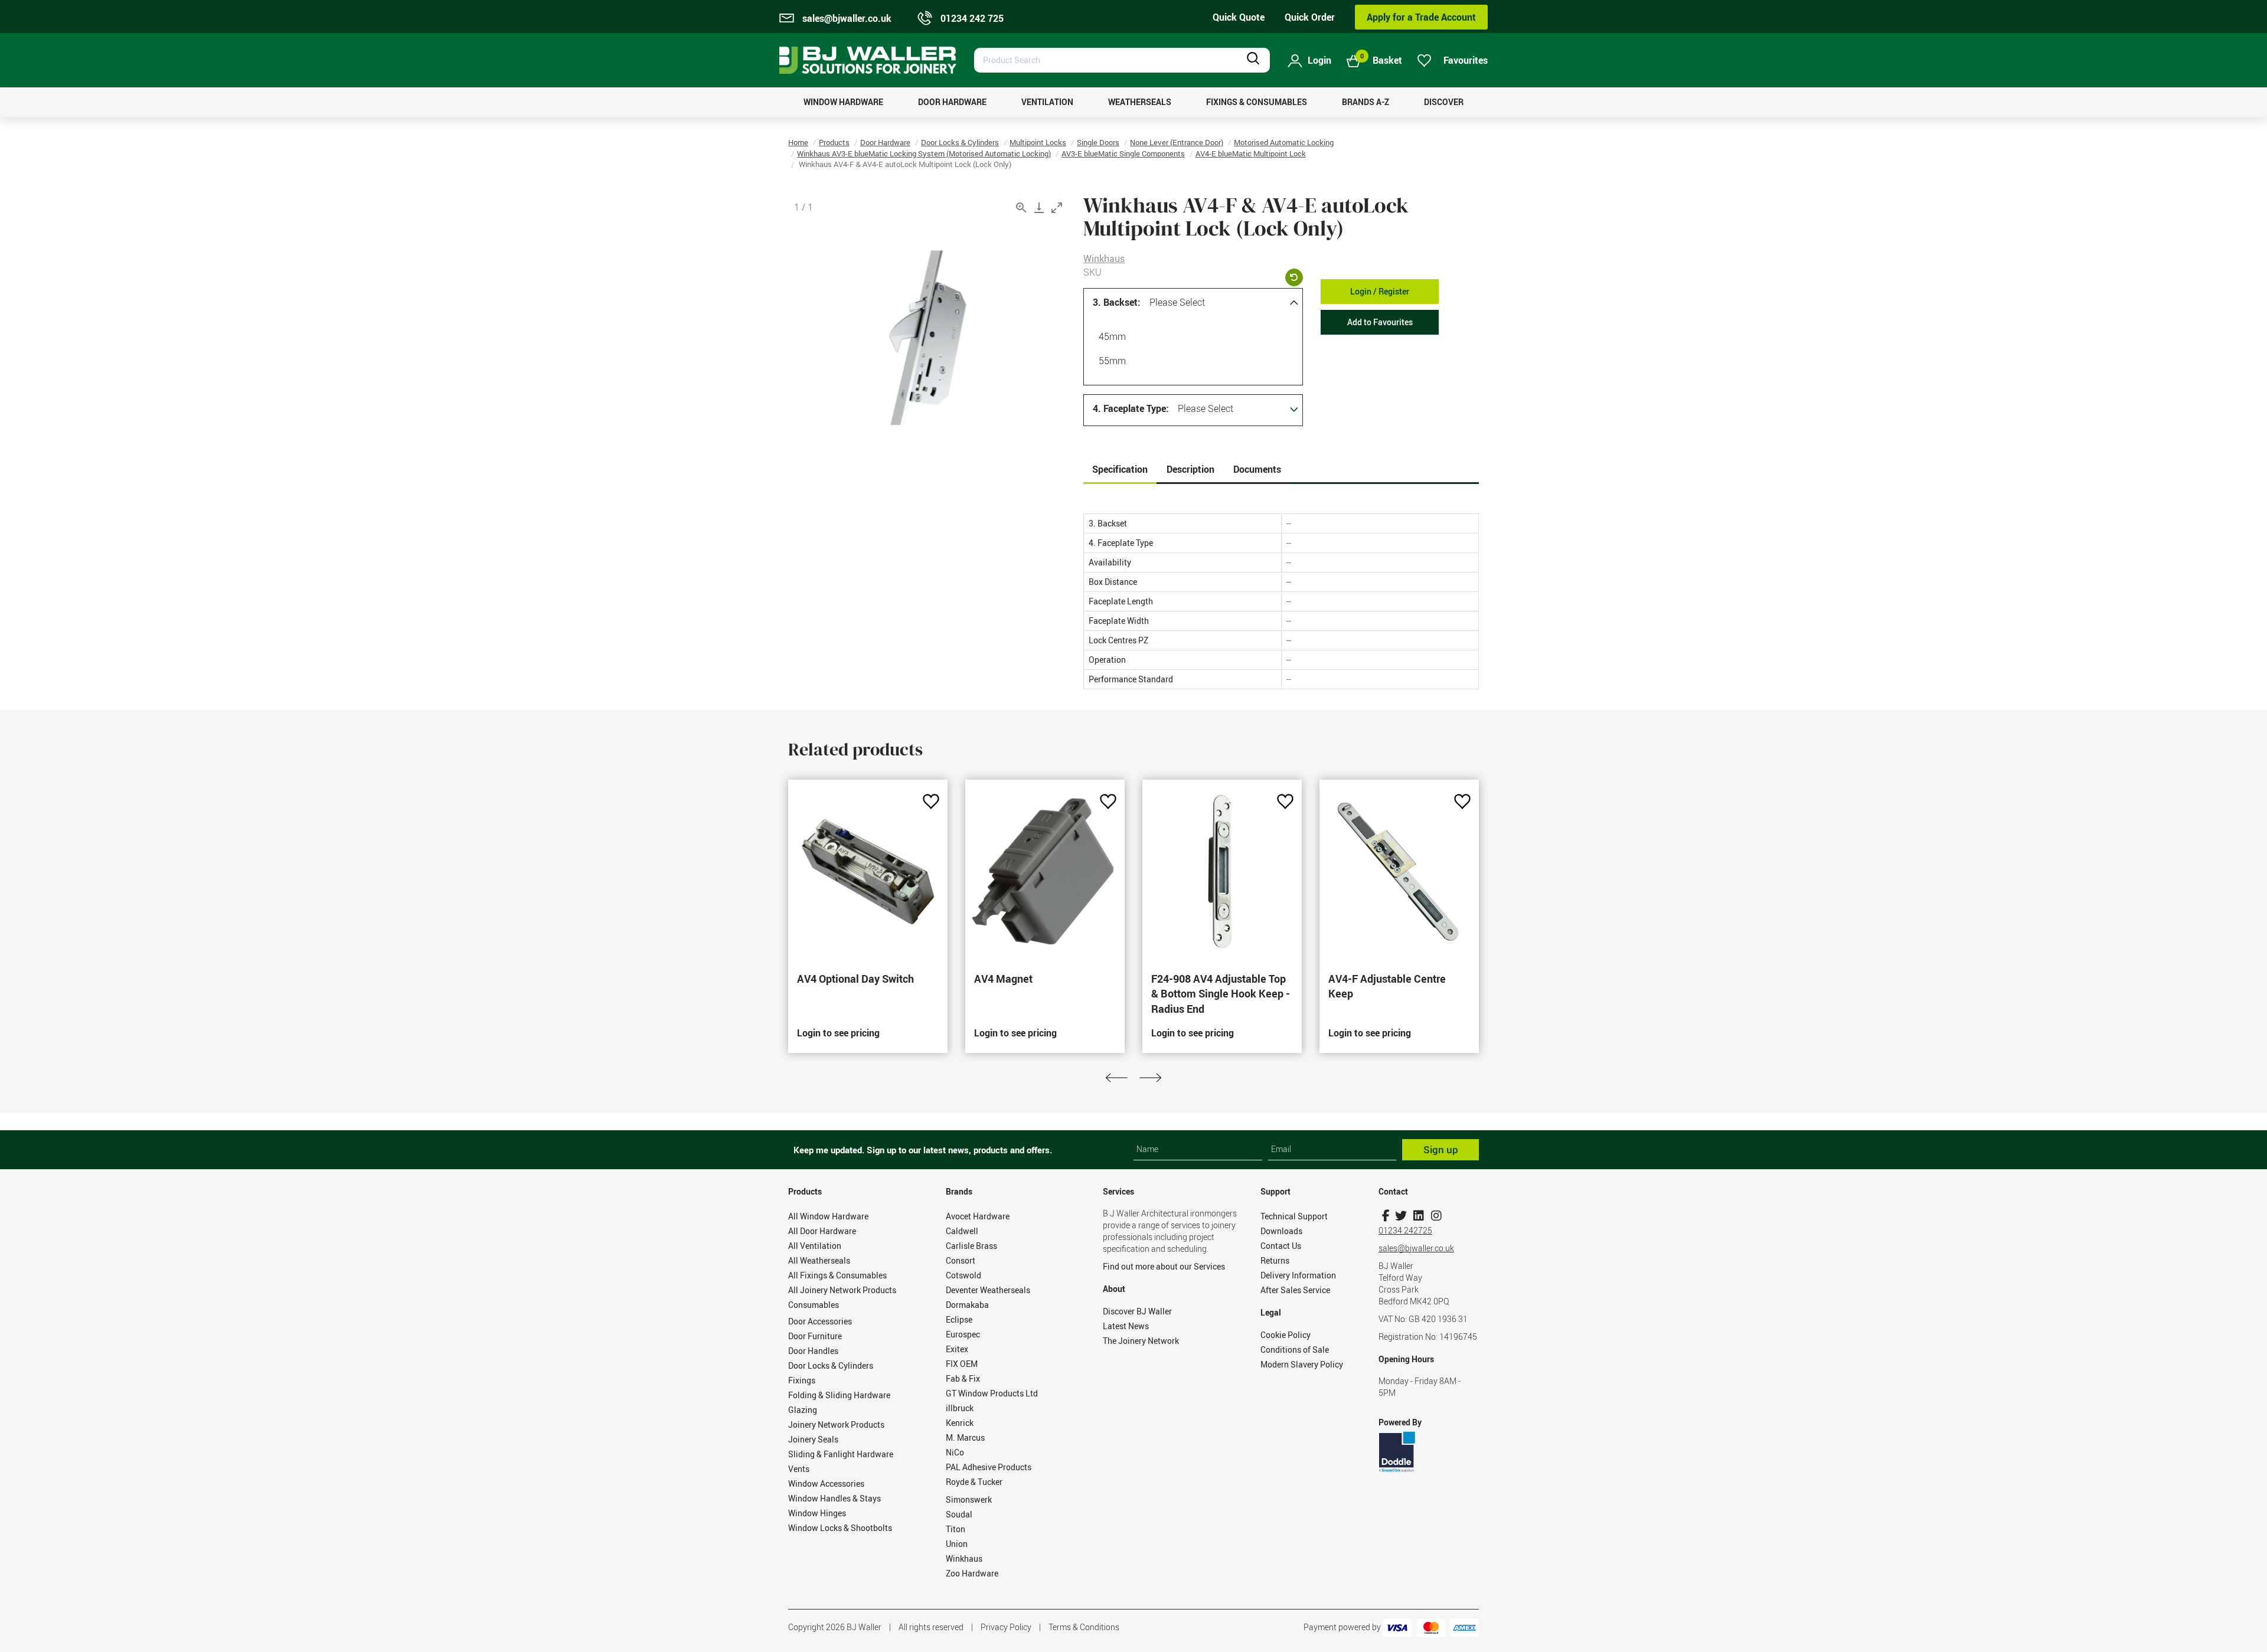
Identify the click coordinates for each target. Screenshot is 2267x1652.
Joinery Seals (813, 1439)
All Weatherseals (819, 1260)
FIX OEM (962, 1364)
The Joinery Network (1141, 1341)
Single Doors (1098, 142)
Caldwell (962, 1231)
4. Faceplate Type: (1131, 408)
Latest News (1126, 1326)
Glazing (803, 1410)
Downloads (1281, 1231)
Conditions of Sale (1295, 1350)
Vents (799, 1469)
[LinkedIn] (1418, 1216)
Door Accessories (820, 1321)
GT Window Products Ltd (992, 1393)
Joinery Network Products (836, 1424)
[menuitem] (843, 102)
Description (1190, 469)
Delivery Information (1298, 1275)
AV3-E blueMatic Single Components (1123, 153)
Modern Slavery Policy (1302, 1364)
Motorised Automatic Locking (1284, 142)
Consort (961, 1260)
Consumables (814, 1305)
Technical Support (1294, 1216)
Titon (956, 1529)
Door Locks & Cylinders (960, 142)
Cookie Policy (1286, 1335)
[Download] (1039, 207)
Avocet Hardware (978, 1216)
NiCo (955, 1452)
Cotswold (963, 1275)
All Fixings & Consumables (837, 1275)
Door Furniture (815, 1336)
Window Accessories (826, 1483)
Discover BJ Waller (1137, 1311)
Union (957, 1544)
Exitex (957, 1349)
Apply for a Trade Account (1421, 17)
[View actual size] (1021, 207)
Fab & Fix (963, 1378)
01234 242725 (1405, 1230)
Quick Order (1310, 17)
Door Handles (813, 1351)
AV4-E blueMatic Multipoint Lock (1251, 153)
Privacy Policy (1006, 1627)
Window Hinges (817, 1513)
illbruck (960, 1408)
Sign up (1441, 1149)
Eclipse (959, 1319)
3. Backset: (1117, 302)
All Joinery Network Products (842, 1290)
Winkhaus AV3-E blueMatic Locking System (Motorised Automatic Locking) (924, 153)
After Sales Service (1295, 1290)
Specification (1120, 469)
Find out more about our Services (1164, 1266)
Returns (1275, 1260)
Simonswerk (969, 1499)
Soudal (959, 1514)
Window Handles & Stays (834, 1498)
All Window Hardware (828, 1216)
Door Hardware (885, 142)
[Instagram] (1436, 1216)
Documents (1257, 469)
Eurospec (963, 1334)
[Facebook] (1386, 1216)
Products (834, 142)
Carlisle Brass (971, 1246)
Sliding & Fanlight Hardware (841, 1454)
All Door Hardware (822, 1231)
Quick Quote (1239, 17)
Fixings (802, 1380)
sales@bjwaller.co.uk (1416, 1248)
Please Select (1177, 302)
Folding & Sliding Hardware (839, 1395)
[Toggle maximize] (1057, 207)
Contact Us (1281, 1246)
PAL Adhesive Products (989, 1467)
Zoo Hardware (972, 1573)
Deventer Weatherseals (988, 1290)
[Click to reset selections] (1294, 277)
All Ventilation (815, 1246)
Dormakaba (967, 1305)
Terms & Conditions (1084, 1627)
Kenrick (960, 1423)
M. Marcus (965, 1437)
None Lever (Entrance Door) (1177, 142)
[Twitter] (1401, 1216)
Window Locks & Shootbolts (840, 1528)
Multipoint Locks (1038, 142)
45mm (1112, 336)
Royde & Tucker (974, 1482)
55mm (1112, 361)
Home (798, 142)
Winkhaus (1104, 259)
